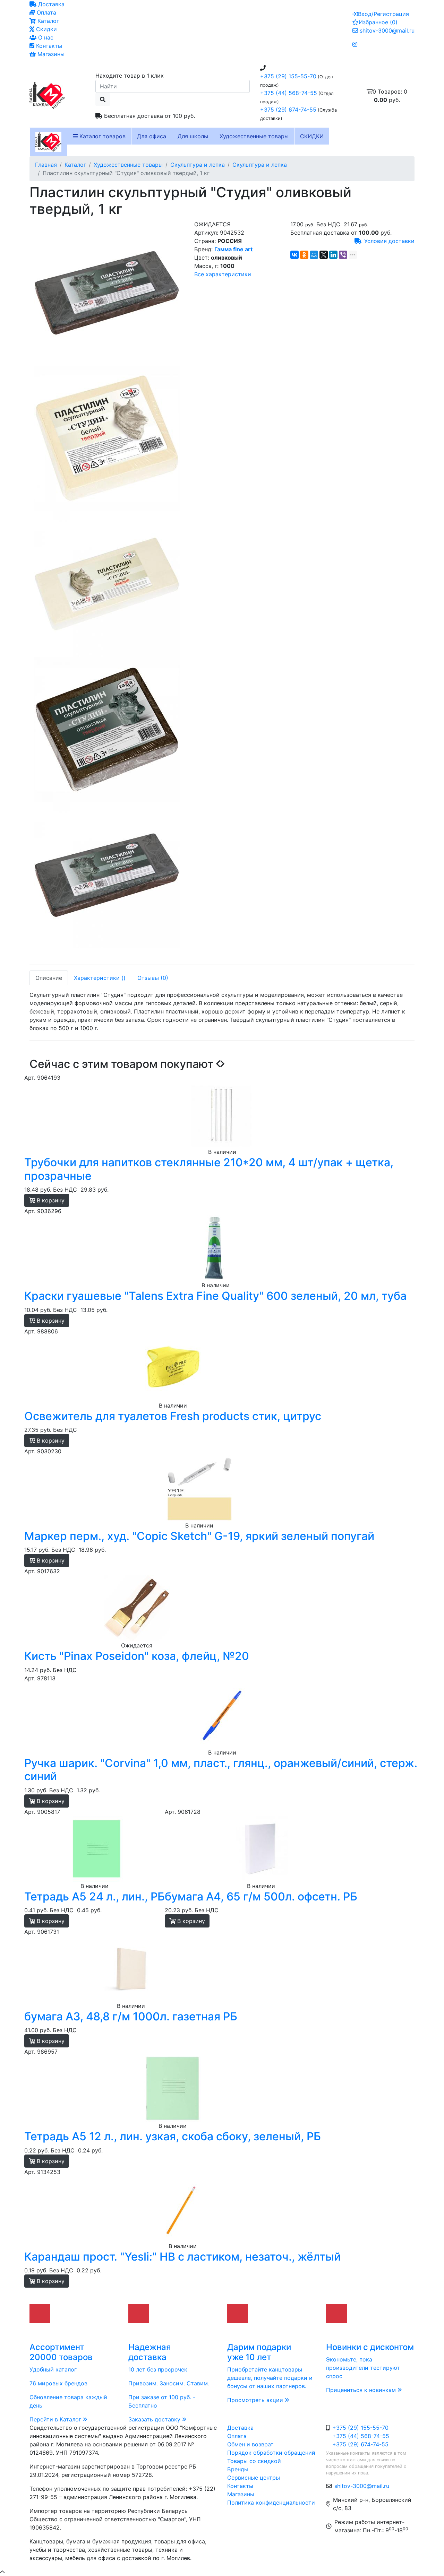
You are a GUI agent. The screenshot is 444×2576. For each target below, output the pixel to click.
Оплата (46, 12)
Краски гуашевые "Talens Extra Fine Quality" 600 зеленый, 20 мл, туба (215, 1296)
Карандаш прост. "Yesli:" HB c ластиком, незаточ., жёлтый (182, 2257)
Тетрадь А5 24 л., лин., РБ (95, 1896)
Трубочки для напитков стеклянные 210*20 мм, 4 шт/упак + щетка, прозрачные (209, 1169)
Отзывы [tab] (153, 978)
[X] (324, 255)
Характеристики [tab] (100, 978)
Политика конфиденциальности (271, 2503)
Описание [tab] (49, 978)
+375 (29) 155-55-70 (288, 76)
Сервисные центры (254, 2478)
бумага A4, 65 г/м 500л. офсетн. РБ (261, 1896)
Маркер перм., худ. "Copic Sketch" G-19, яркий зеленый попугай (199, 1536)
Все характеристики (223, 274)
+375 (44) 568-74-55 (289, 93)
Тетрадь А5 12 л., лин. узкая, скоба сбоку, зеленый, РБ (173, 2136)
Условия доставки (389, 241)
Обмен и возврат (250, 2444)
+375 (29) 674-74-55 (288, 110)
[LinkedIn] (333, 255)
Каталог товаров (102, 136)
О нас (45, 37)
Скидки (46, 29)
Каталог (47, 21)
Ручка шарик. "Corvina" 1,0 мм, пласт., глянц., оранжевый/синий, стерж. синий (221, 1770)
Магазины (50, 54)
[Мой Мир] (314, 255)
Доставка (50, 4)
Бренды (238, 2469)
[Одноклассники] (304, 255)
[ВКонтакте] (294, 255)
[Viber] (343, 255)
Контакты (48, 46)
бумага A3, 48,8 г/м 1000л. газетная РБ (131, 2016)
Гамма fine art (233, 249)
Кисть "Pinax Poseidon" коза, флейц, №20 (137, 1656)
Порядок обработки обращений (271, 2453)
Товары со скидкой (254, 2461)
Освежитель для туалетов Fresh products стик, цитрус (173, 1416)
